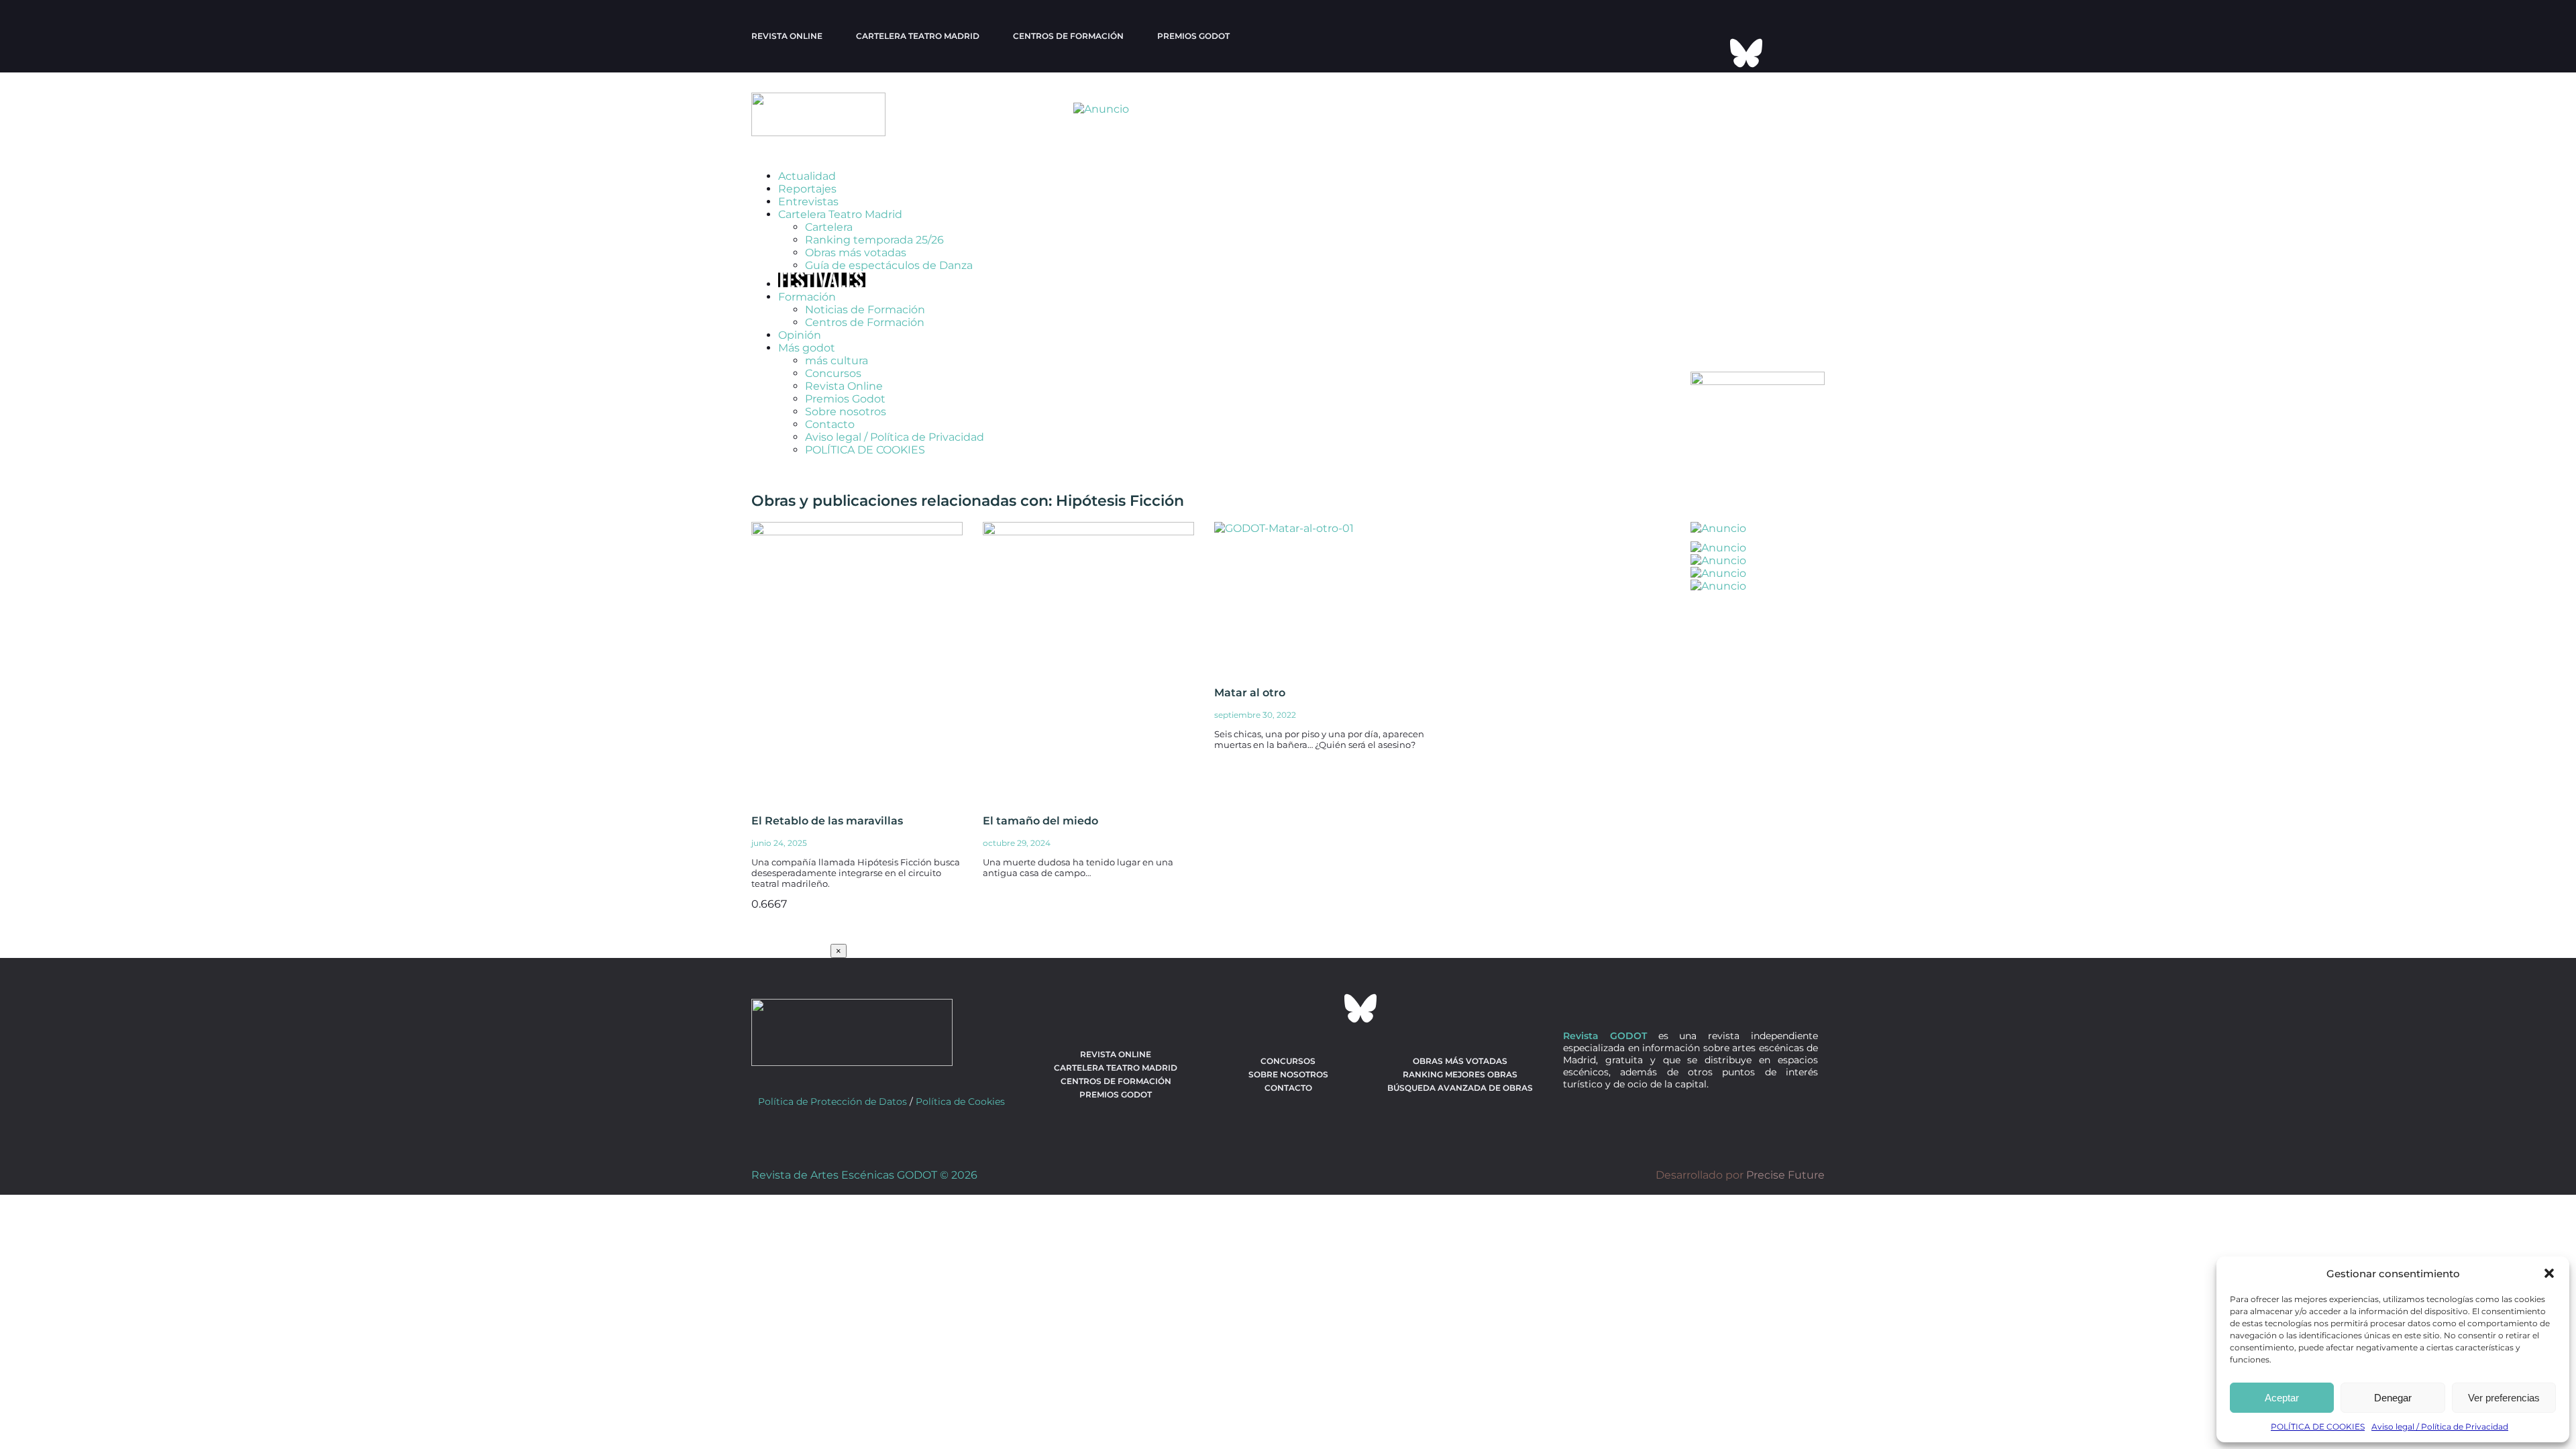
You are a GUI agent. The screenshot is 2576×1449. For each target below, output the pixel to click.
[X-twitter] (1692, 17)
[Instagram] (1764, 17)
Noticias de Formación (865, 310)
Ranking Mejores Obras (1460, 1074)
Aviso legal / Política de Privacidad (2440, 1427)
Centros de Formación (865, 322)
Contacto (830, 424)
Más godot (807, 348)
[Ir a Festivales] (822, 284)
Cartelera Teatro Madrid (840, 214)
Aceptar (2282, 1398)
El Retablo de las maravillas (827, 821)
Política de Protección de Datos (833, 1102)
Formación (807, 297)
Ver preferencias (2504, 1398)
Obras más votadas (856, 253)
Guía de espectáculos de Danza (889, 265)
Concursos (833, 373)
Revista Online (787, 36)
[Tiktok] (1710, 53)
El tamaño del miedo (1040, 821)
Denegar (2393, 1398)
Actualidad (807, 176)
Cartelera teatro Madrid (918, 36)
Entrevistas (808, 202)
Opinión (800, 335)
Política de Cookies (960, 1102)
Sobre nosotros (846, 412)
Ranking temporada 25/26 (874, 240)
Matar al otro (1250, 693)
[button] (2549, 1273)
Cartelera (829, 227)
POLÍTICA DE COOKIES (2318, 1427)
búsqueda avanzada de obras (1460, 1088)
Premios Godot (1193, 36)
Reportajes (807, 189)
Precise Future (1785, 1175)
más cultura (837, 361)
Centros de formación (1068, 36)
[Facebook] (1728, 17)
